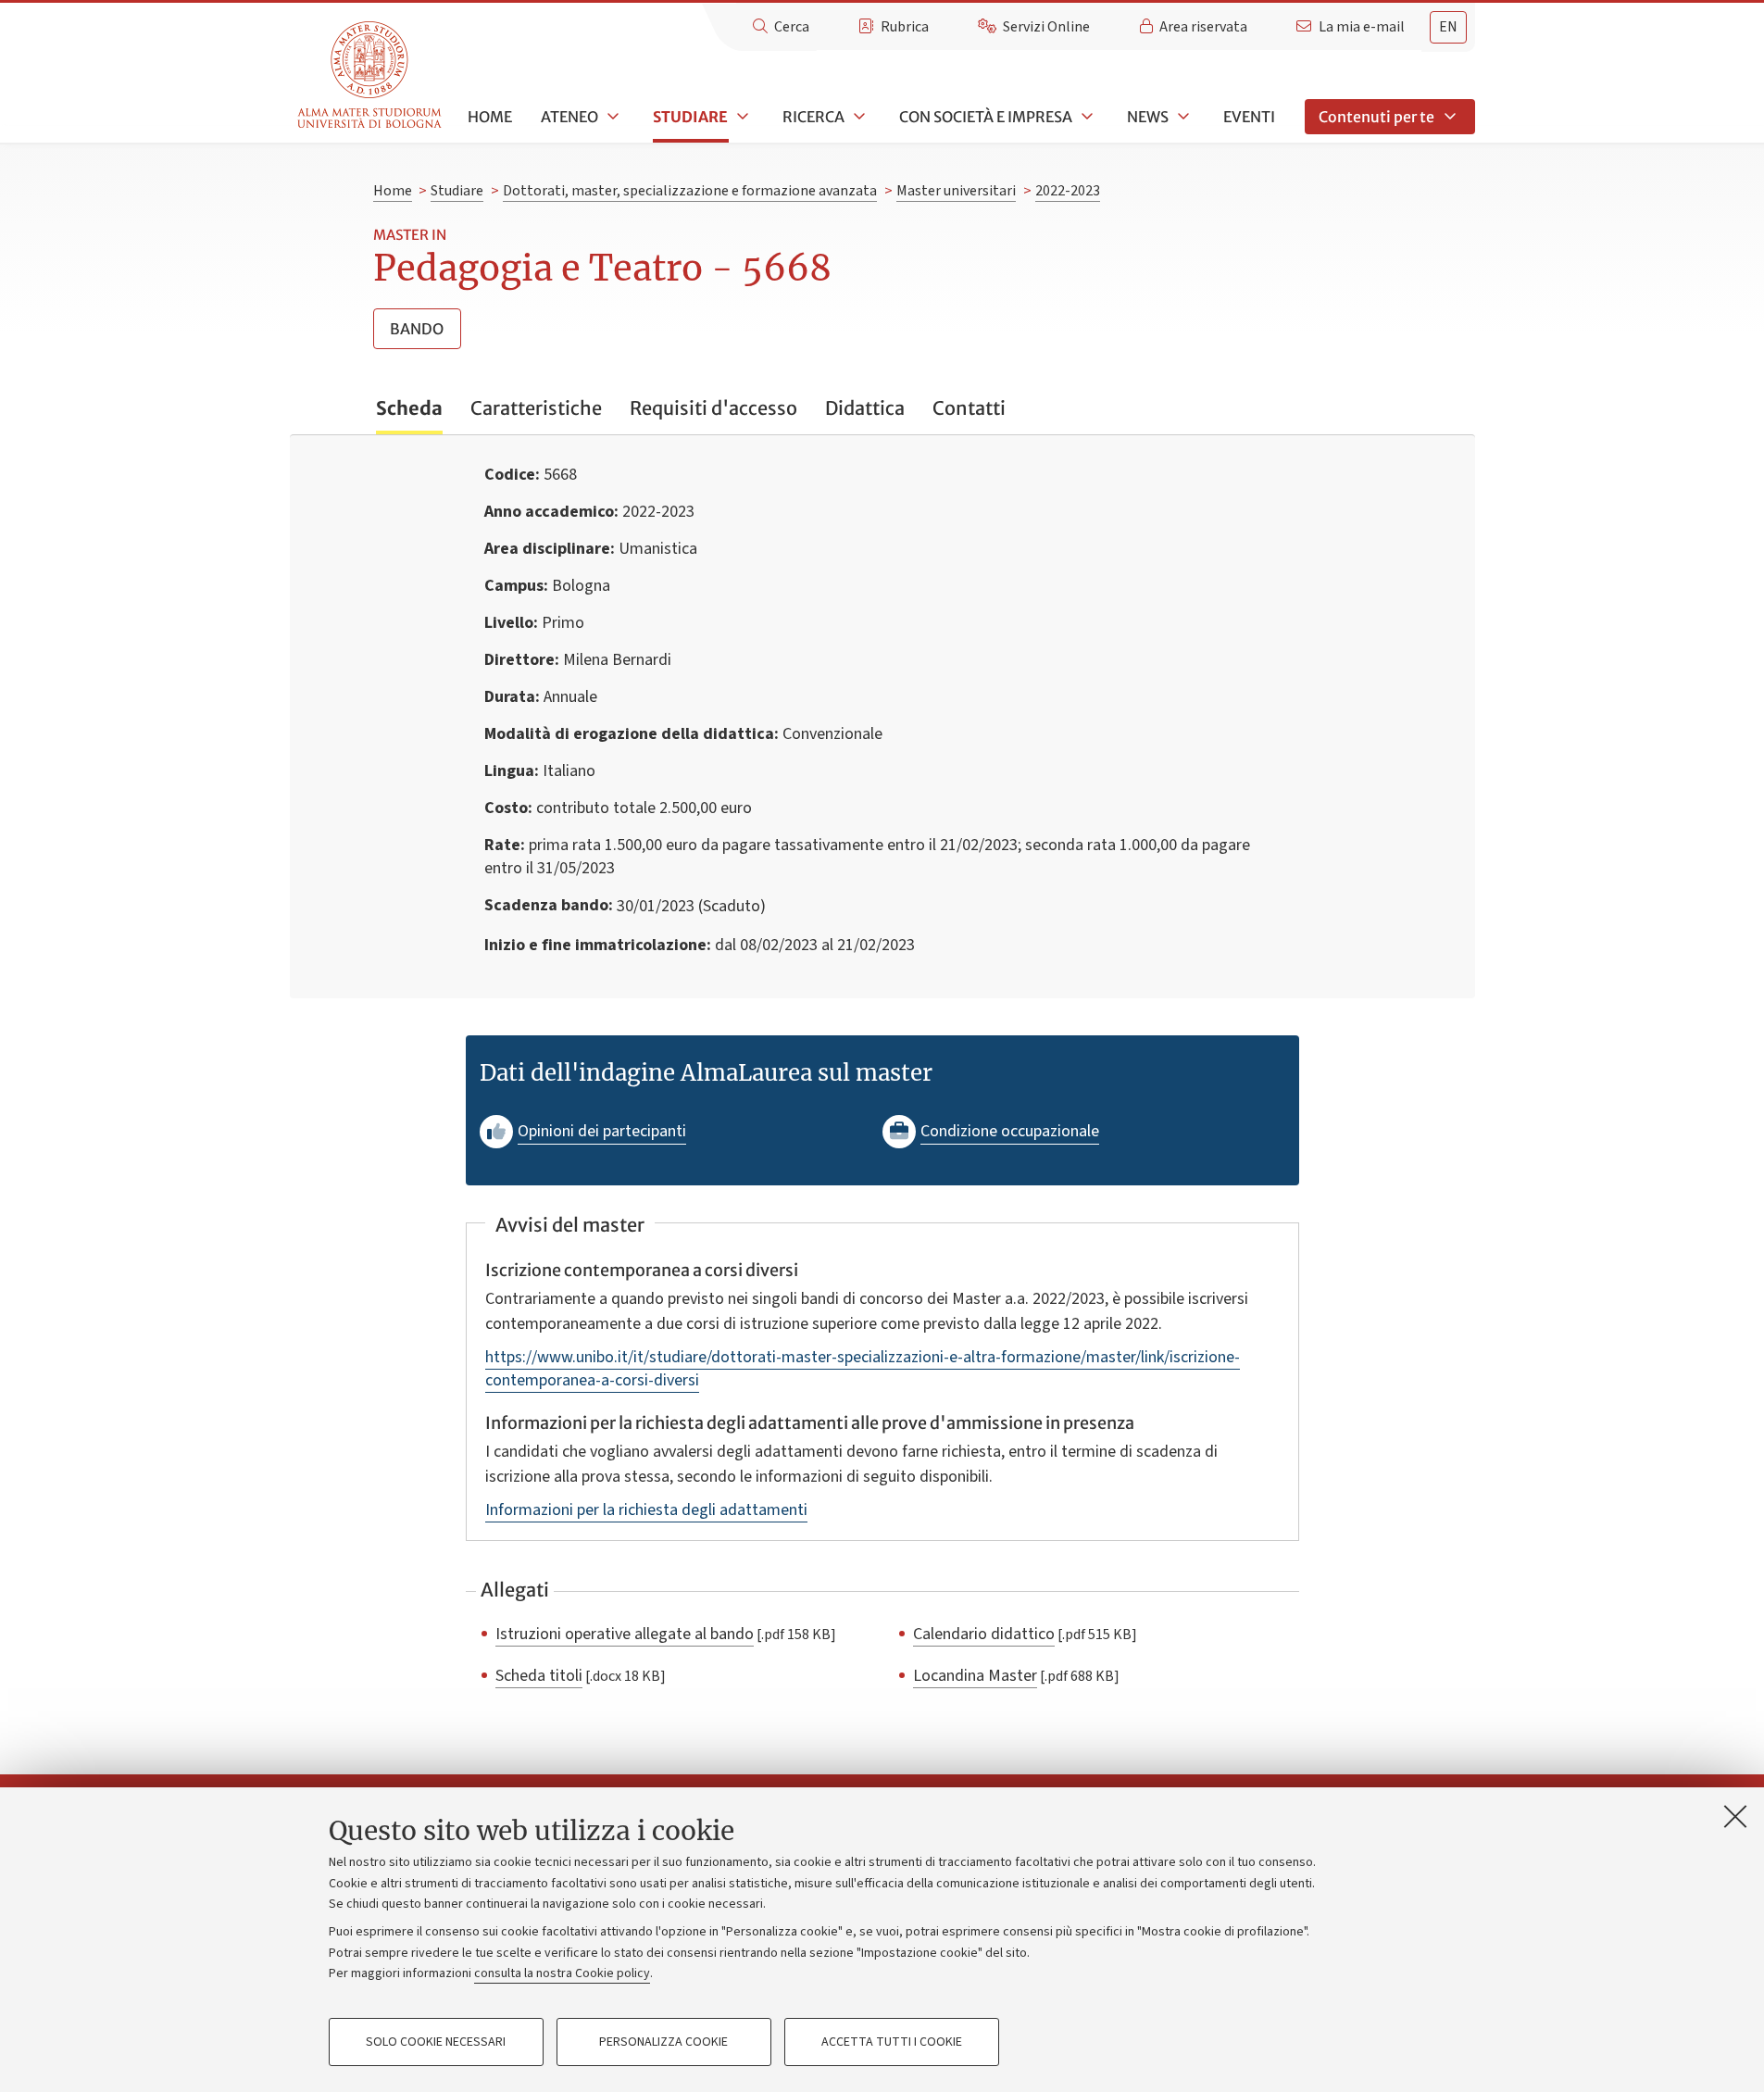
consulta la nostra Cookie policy (562, 1973)
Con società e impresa (986, 117)
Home (490, 117)
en (1448, 27)
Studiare (690, 117)
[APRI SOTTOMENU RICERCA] (857, 117)
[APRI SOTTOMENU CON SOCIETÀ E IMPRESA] (1085, 117)
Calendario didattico (984, 1634)
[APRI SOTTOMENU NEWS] (1182, 117)
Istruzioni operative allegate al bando (625, 1634)
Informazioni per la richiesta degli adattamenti (646, 1510)
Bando (417, 329)
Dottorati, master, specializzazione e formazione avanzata (690, 191)
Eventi (1249, 117)
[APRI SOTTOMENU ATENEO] (611, 117)
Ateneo (569, 117)
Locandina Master (975, 1675)
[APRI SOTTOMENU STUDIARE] (741, 117)
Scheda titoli (539, 1675)
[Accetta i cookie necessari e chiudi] (1735, 1816)
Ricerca (813, 117)
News (1148, 117)
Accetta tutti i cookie (892, 2042)
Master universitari (956, 191)
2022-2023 (1068, 191)
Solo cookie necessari (436, 2042)
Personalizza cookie (663, 2042)
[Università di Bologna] (371, 75)
